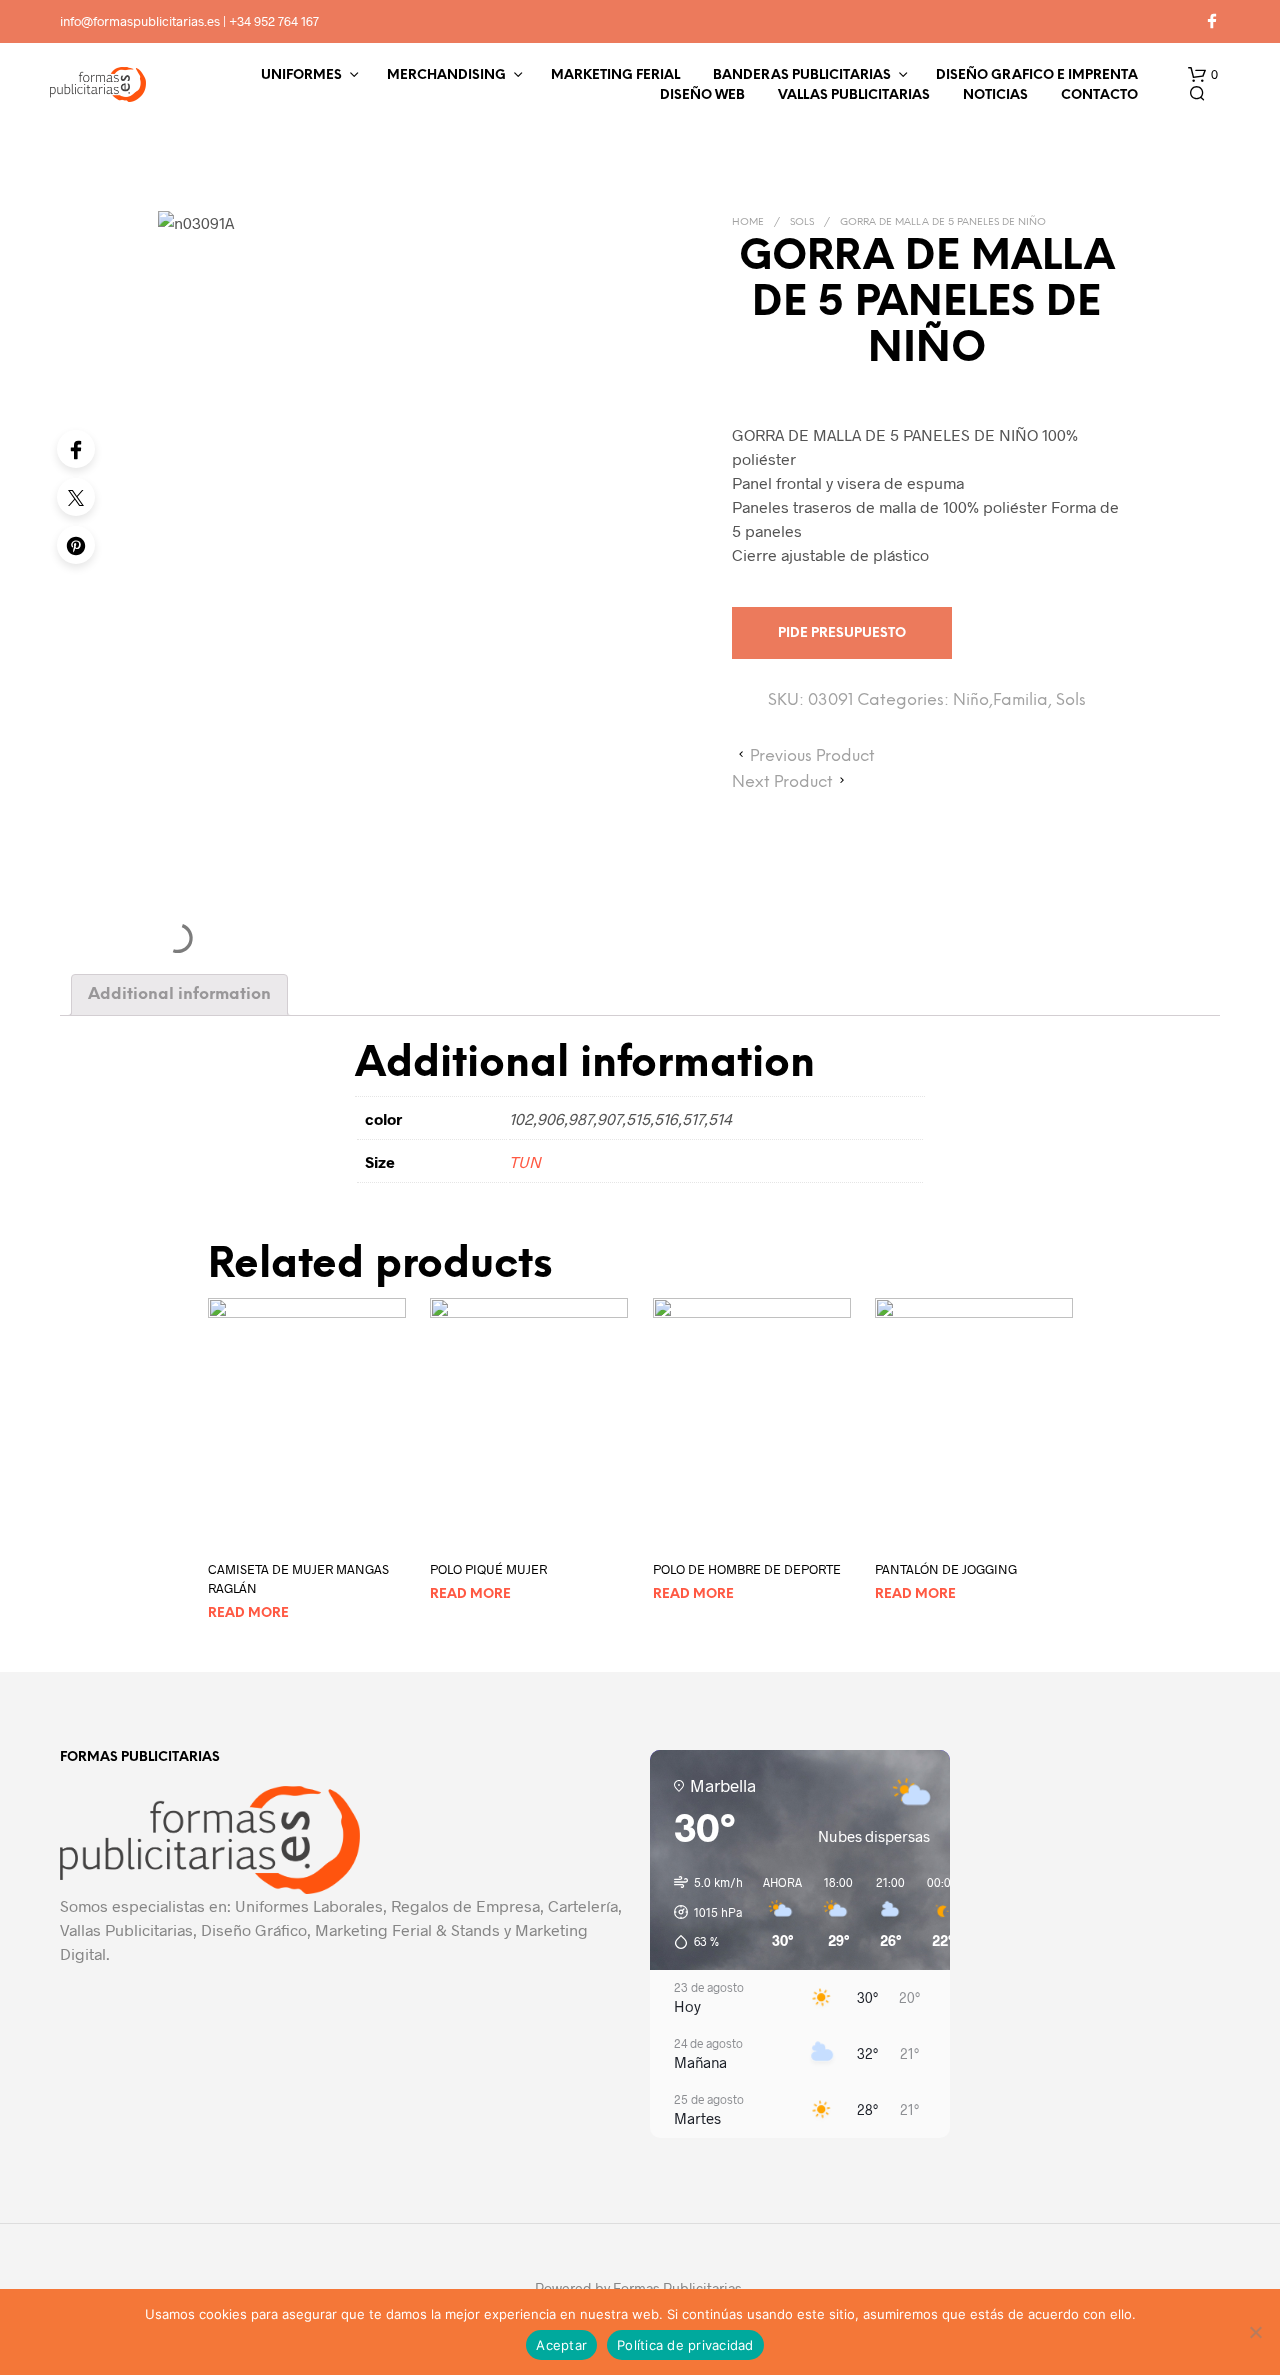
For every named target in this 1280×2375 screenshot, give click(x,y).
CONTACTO (1099, 95)
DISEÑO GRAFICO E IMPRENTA (1037, 75)
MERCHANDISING (446, 75)
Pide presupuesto (842, 633)
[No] (1255, 2332)
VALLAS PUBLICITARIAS (854, 95)
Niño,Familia (1000, 700)
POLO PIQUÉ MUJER (488, 1569)
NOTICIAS (995, 95)
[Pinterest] (76, 545)
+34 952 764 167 (274, 21)
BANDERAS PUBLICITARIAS (802, 75)
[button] (1203, 75)
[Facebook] (76, 449)
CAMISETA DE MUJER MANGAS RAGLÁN (298, 1578)
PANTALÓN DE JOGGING (946, 1569)
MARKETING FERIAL (615, 75)
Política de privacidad (685, 2345)
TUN (525, 1161)
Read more (248, 1612)
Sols (802, 222)
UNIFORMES (301, 75)
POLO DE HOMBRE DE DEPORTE (747, 1569)
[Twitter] (76, 497)
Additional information (179, 994)
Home (748, 222)
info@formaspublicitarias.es (140, 21)
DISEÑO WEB (702, 95)
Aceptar (561, 2345)
